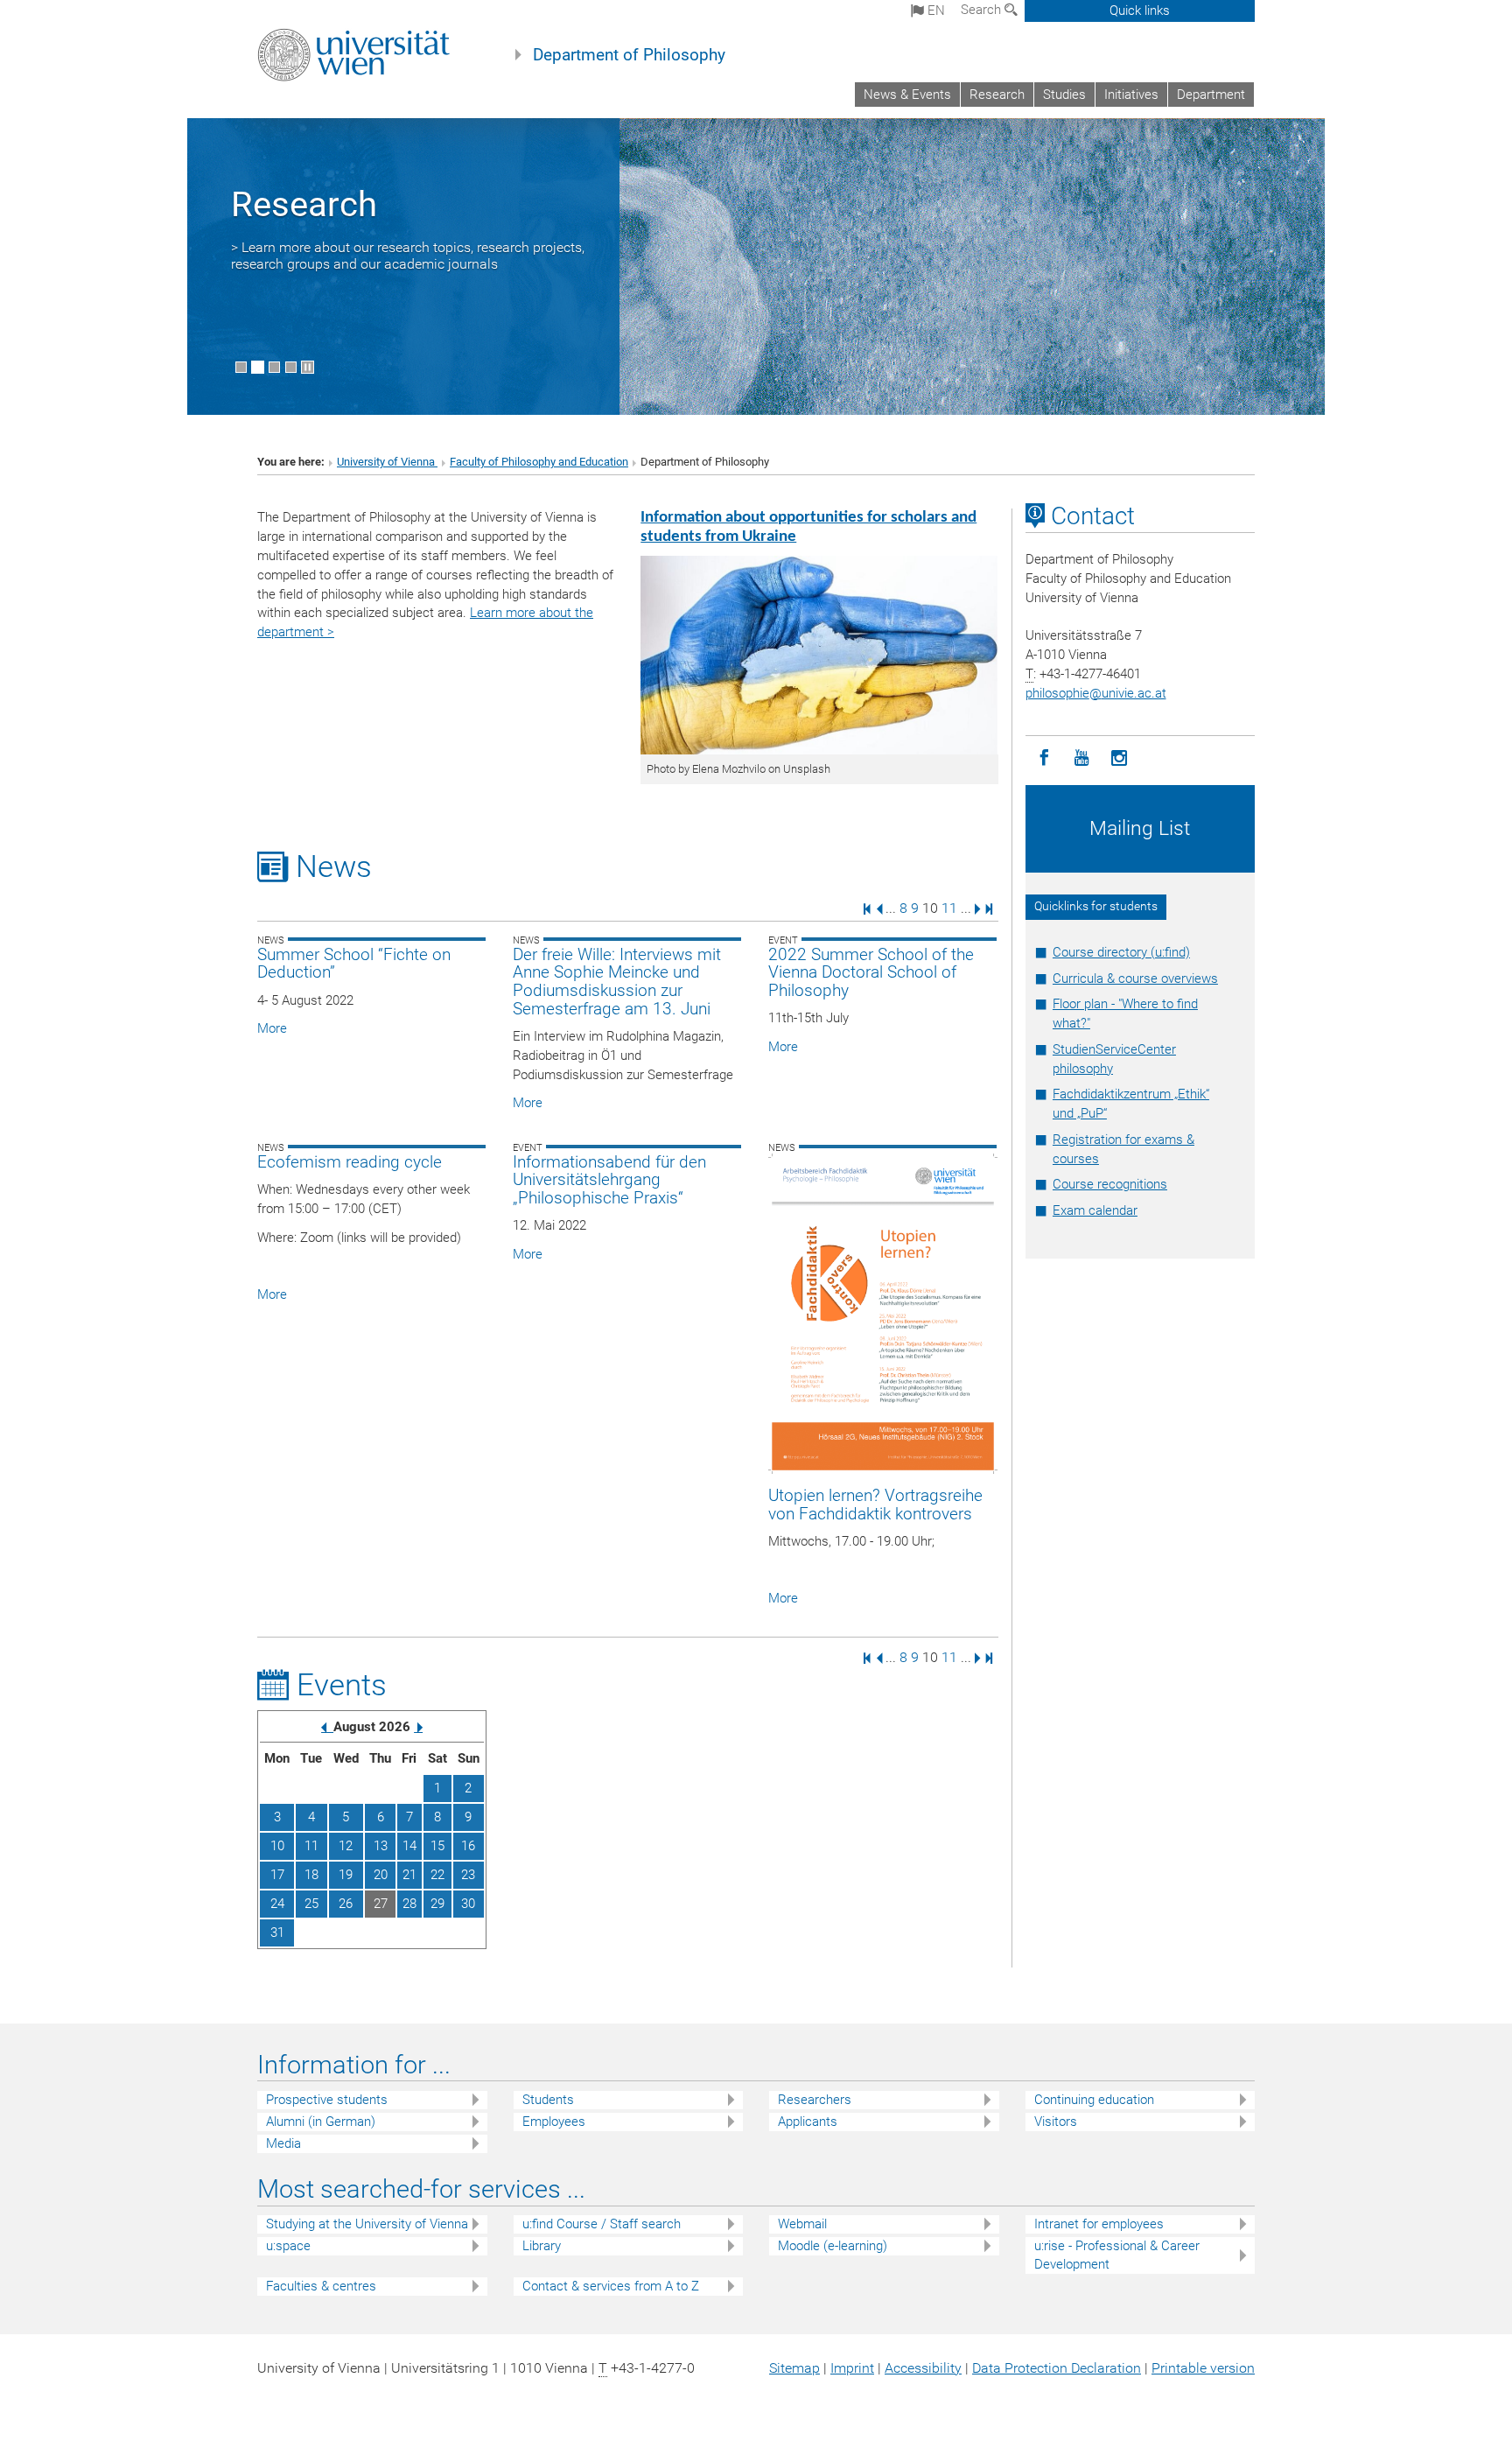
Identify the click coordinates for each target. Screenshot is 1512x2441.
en (934, 11)
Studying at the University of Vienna (367, 2224)
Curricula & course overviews (1135, 979)
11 (949, 908)
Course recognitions (1110, 1184)
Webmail (802, 2224)
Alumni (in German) (321, 2122)
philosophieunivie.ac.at (1096, 693)
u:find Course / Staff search (602, 2224)
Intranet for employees (1099, 2224)
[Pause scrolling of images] (308, 367)
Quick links (1140, 11)
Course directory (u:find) (1121, 952)
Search (983, 10)
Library (542, 2246)
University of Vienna (387, 462)
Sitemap (794, 2368)
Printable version (1203, 2368)
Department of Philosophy (629, 55)
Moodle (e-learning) (833, 2246)
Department (1211, 95)
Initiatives (1131, 95)
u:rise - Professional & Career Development (1117, 2255)
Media (283, 2143)
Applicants (808, 2122)
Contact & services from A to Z (611, 2286)
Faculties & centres (321, 2286)
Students (548, 2100)
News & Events (907, 95)
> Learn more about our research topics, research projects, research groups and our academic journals (408, 256)
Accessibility (923, 2368)
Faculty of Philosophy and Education (539, 462)
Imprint (852, 2368)
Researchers (815, 2100)
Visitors (1056, 2122)
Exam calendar (1095, 1210)
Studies (1064, 95)
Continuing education (1094, 2100)
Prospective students (327, 2100)
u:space (288, 2246)
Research (997, 95)
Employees (554, 2122)
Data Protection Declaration (1057, 2368)
